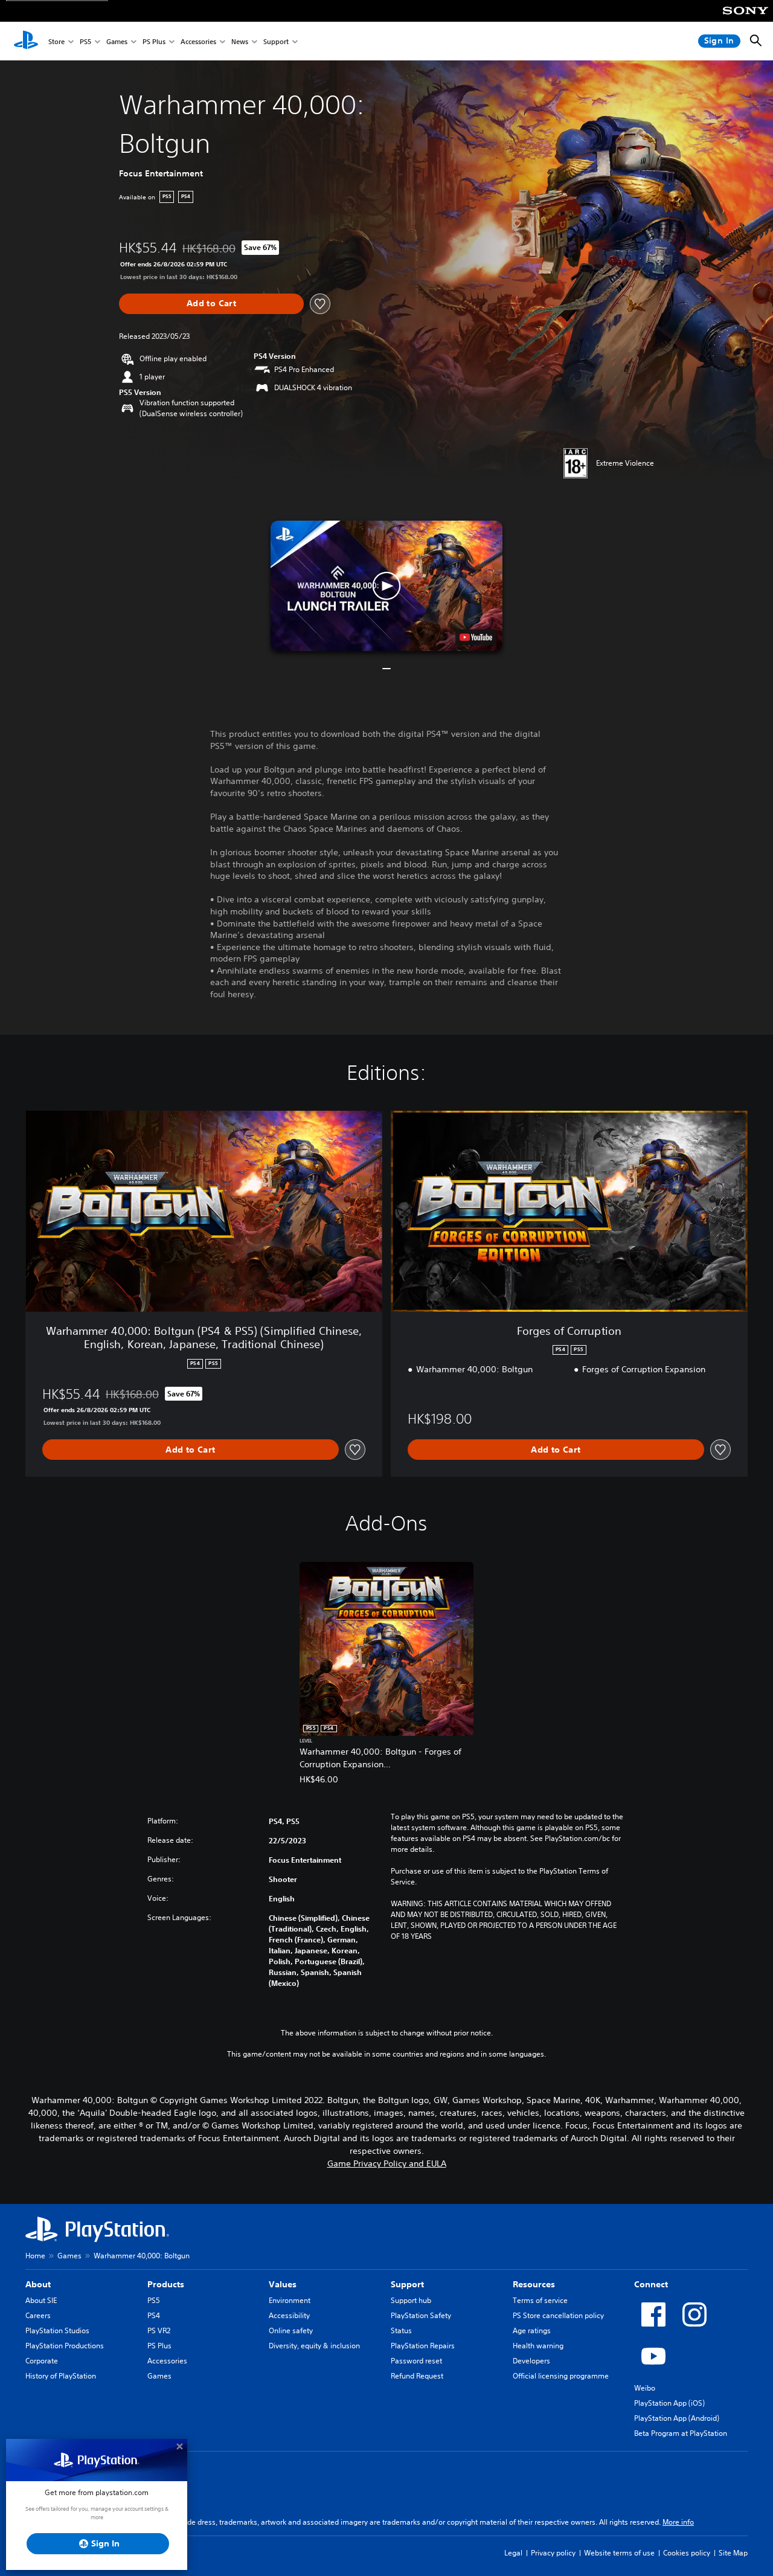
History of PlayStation (61, 2376)
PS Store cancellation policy (558, 2315)
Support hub (411, 2300)
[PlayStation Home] (26, 41)
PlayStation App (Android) (677, 2418)
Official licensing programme (561, 2376)
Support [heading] (407, 2284)
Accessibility (289, 2315)
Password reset (416, 2361)
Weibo (645, 2388)
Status (401, 2330)
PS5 (85, 41)
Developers (531, 2361)
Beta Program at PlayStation (681, 2433)
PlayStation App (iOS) (669, 2403)
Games (117, 41)
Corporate (42, 2361)
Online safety (291, 2330)
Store (56, 41)
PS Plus (154, 41)
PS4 (154, 2315)
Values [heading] (283, 2284)
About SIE (41, 2300)
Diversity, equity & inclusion (314, 2346)
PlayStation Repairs (423, 2346)
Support (276, 41)
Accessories (198, 41)
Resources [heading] (534, 2284)
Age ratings (532, 2330)
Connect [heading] (651, 2284)
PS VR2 (159, 2330)
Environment (290, 2300)
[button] (386, 586)
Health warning (538, 2346)
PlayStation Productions (65, 2346)
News (240, 41)
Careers (38, 2315)
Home (35, 2256)
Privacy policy (553, 2553)
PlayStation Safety (421, 2315)
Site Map (733, 2553)
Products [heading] (166, 2284)
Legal (513, 2553)
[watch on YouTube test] (476, 637)
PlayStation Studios (57, 2330)
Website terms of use (619, 2553)
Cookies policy (687, 2553)
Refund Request (417, 2376)
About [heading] (38, 2284)
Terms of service (540, 2300)
